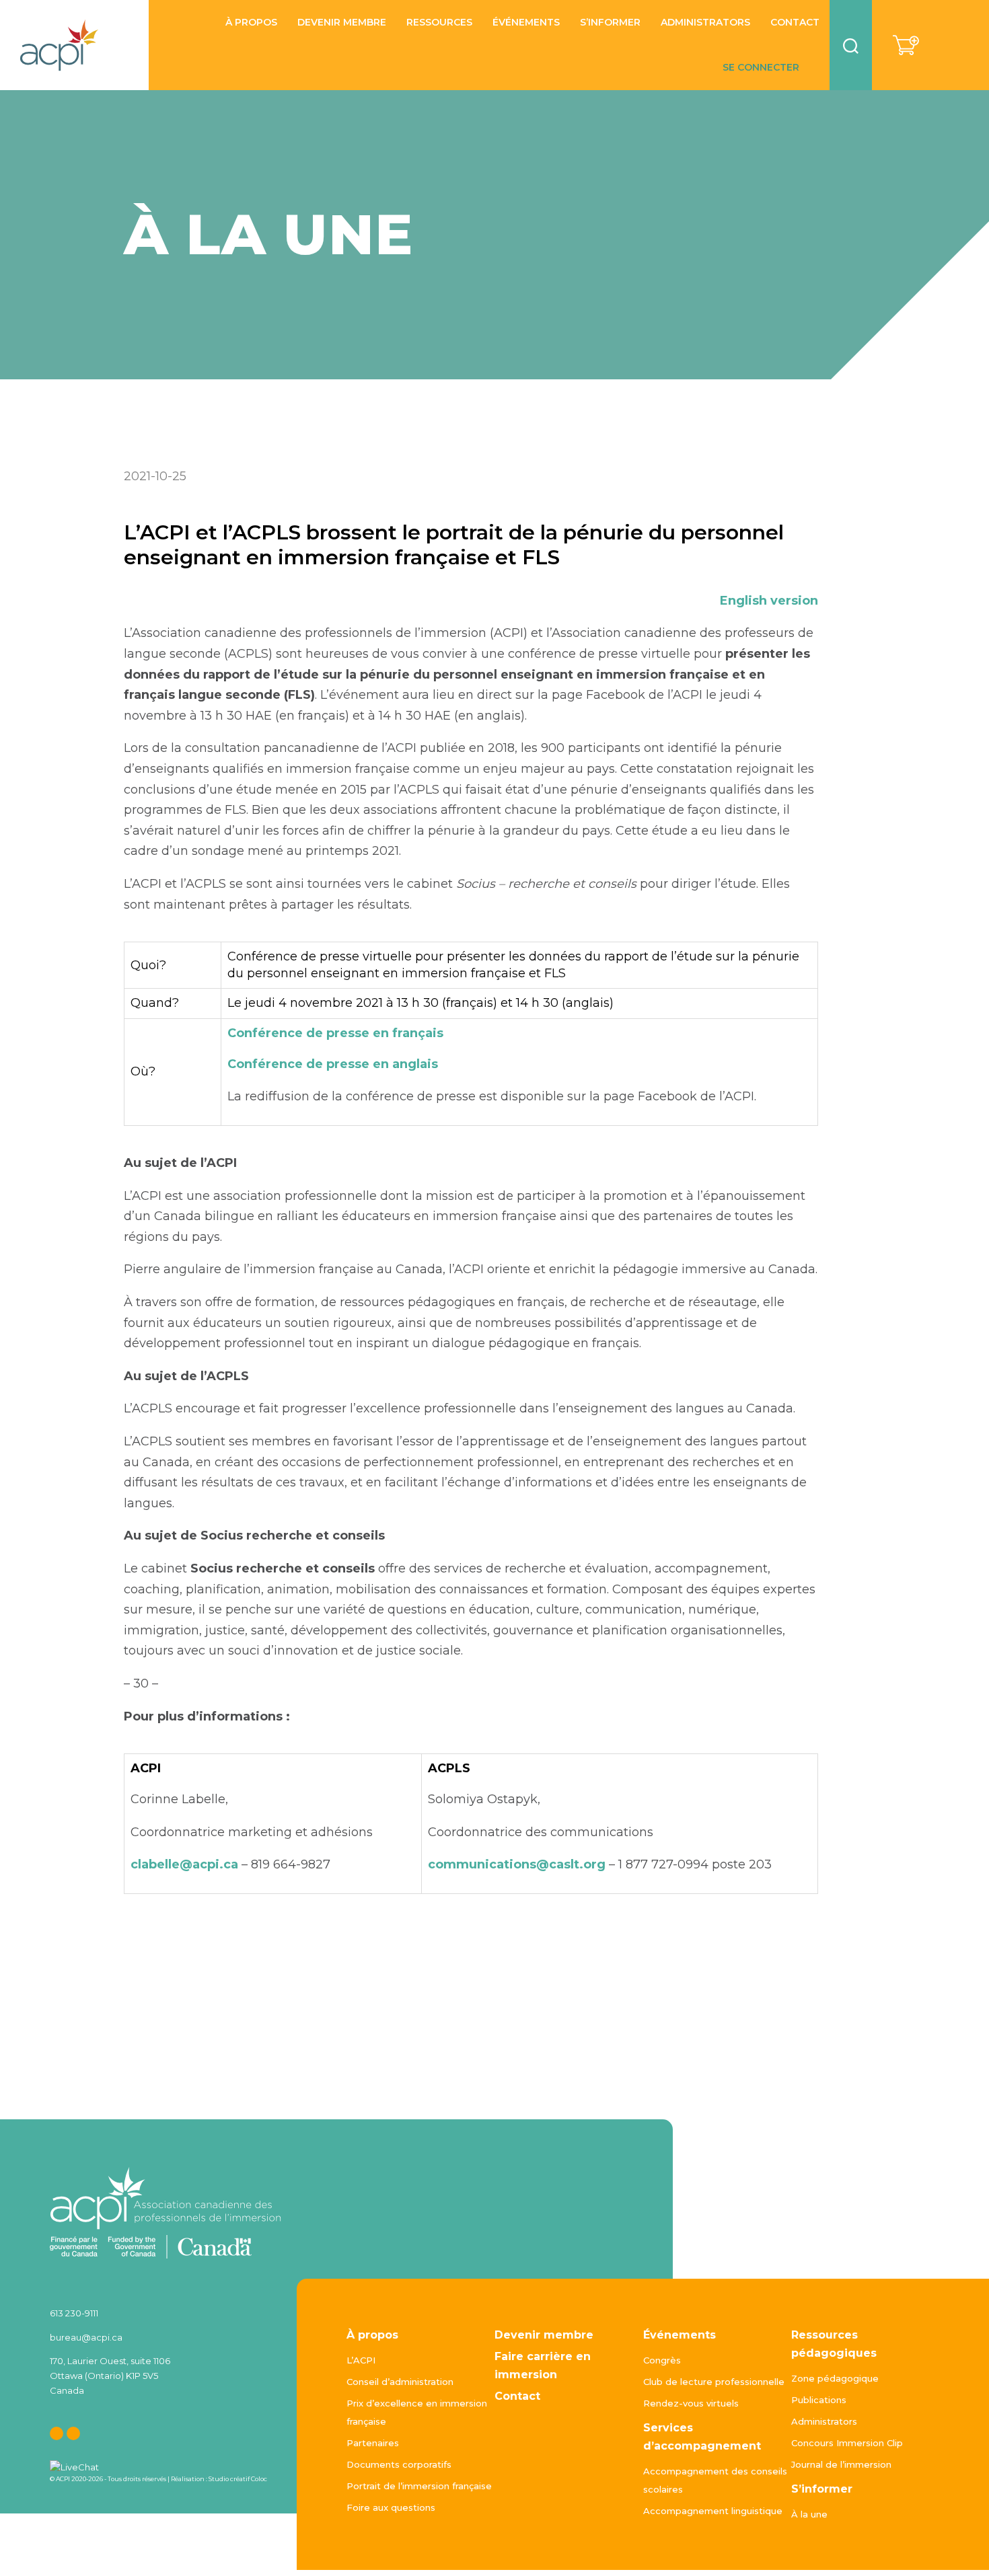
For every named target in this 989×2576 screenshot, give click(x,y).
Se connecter (761, 68)
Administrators (705, 23)
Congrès (662, 2360)
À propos (372, 2335)
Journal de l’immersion (841, 2464)
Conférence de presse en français (335, 1033)
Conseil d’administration (400, 2382)
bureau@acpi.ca (86, 2337)
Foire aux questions (391, 2507)
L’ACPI (361, 2360)
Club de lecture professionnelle (714, 2382)
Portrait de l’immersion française (419, 2486)
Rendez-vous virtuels (691, 2403)
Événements (680, 2335)
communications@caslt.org (517, 1864)
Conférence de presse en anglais (333, 1064)
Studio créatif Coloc (238, 2479)
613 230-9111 (74, 2313)
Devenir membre (342, 23)
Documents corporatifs (399, 2464)
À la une (809, 2514)
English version (769, 601)
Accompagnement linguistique (713, 2511)
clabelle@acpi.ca (184, 1864)
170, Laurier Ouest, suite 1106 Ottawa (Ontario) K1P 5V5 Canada (110, 2376)
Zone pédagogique (835, 2378)
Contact (795, 23)
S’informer (610, 23)
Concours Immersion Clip (847, 2443)
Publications (819, 2400)
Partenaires (373, 2443)
